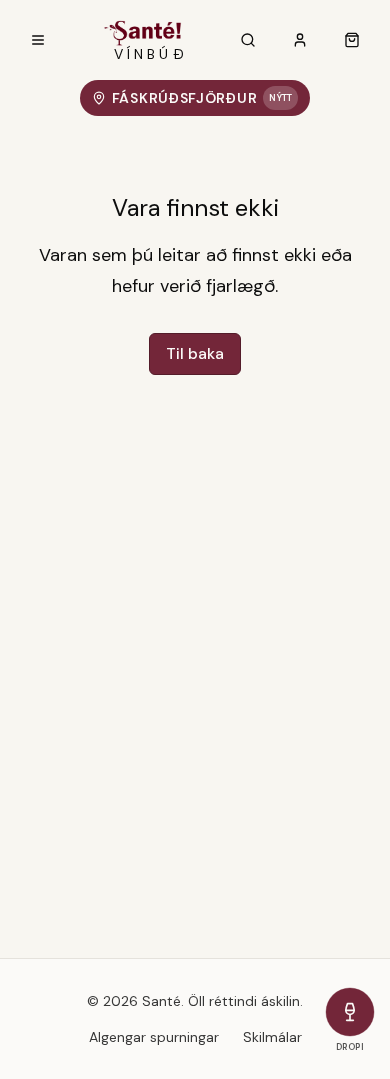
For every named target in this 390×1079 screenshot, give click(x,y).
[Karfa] (352, 40)
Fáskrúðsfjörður (202, 98)
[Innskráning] (300, 40)
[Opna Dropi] (350, 1012)
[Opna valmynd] (38, 40)
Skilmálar (272, 1037)
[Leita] (248, 40)
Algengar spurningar (154, 1037)
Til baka (195, 353)
